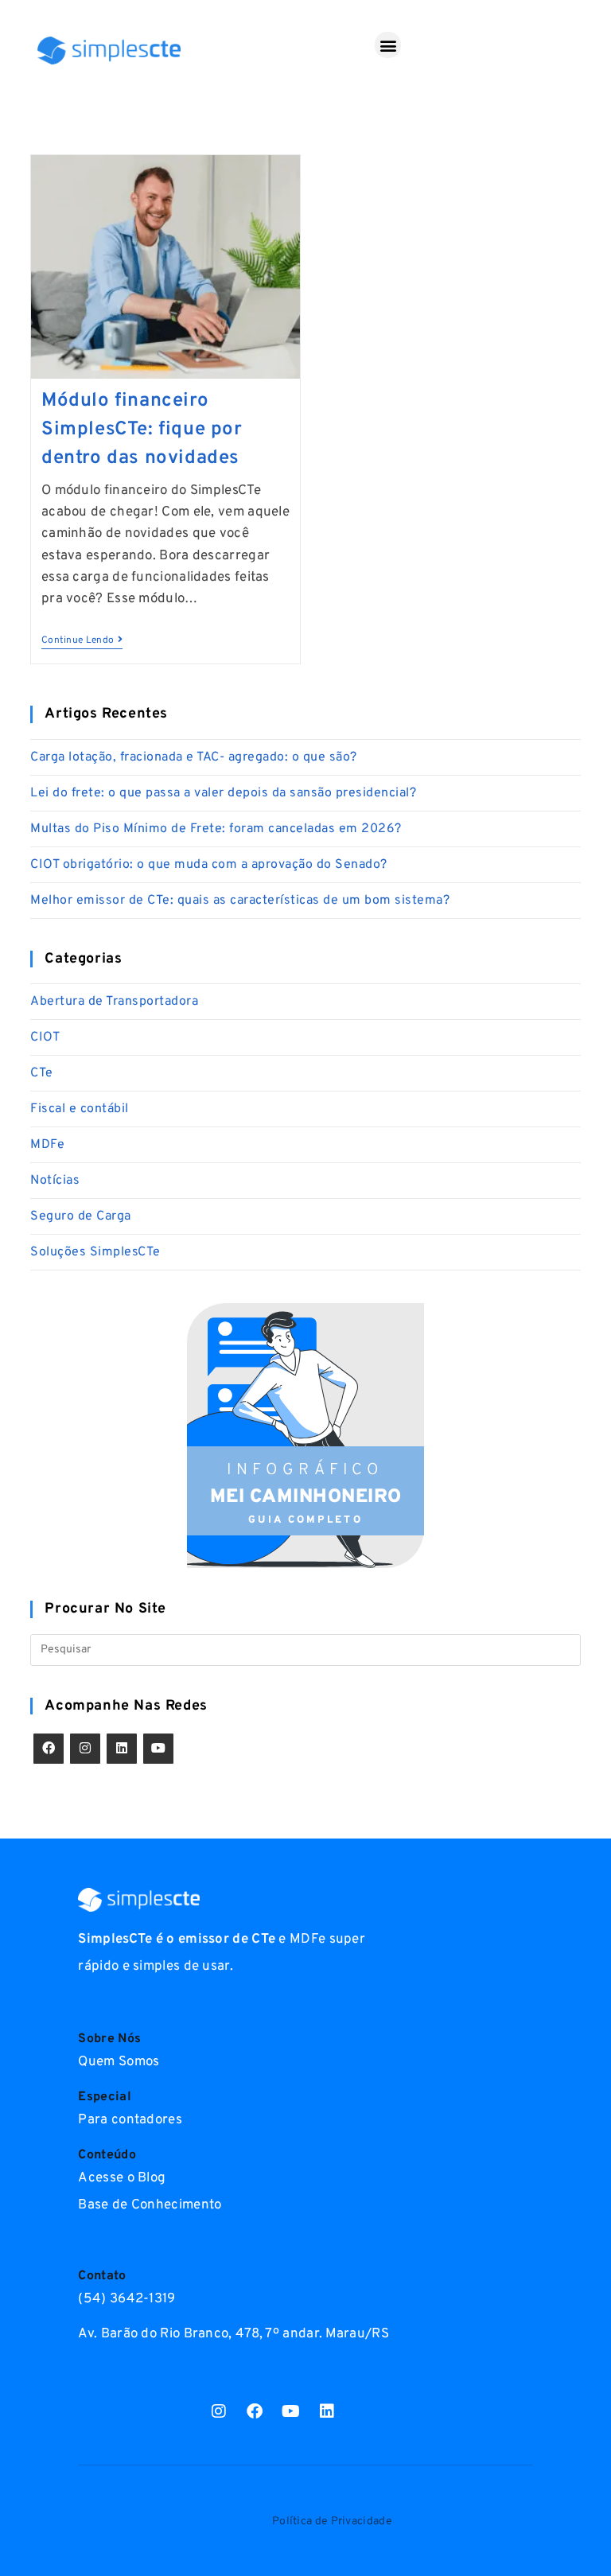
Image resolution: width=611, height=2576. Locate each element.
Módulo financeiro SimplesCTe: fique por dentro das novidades (142, 430)
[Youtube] (158, 1749)
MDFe (47, 1145)
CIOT (45, 1037)
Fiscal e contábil (80, 1109)
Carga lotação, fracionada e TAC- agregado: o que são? (194, 757)
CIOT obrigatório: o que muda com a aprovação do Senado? (209, 865)
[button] (388, 45)
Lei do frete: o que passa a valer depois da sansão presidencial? (223, 793)
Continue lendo (82, 641)
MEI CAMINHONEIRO (306, 1497)
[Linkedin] (327, 2411)
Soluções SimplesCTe (95, 1252)
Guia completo (305, 1520)
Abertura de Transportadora (114, 1002)
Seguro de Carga (81, 1216)
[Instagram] (85, 1749)
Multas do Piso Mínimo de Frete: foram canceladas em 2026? (216, 829)
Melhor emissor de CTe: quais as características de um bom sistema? (240, 901)
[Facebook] (49, 1749)
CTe (42, 1073)
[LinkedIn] (122, 1749)
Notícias (55, 1181)
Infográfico (305, 1470)
